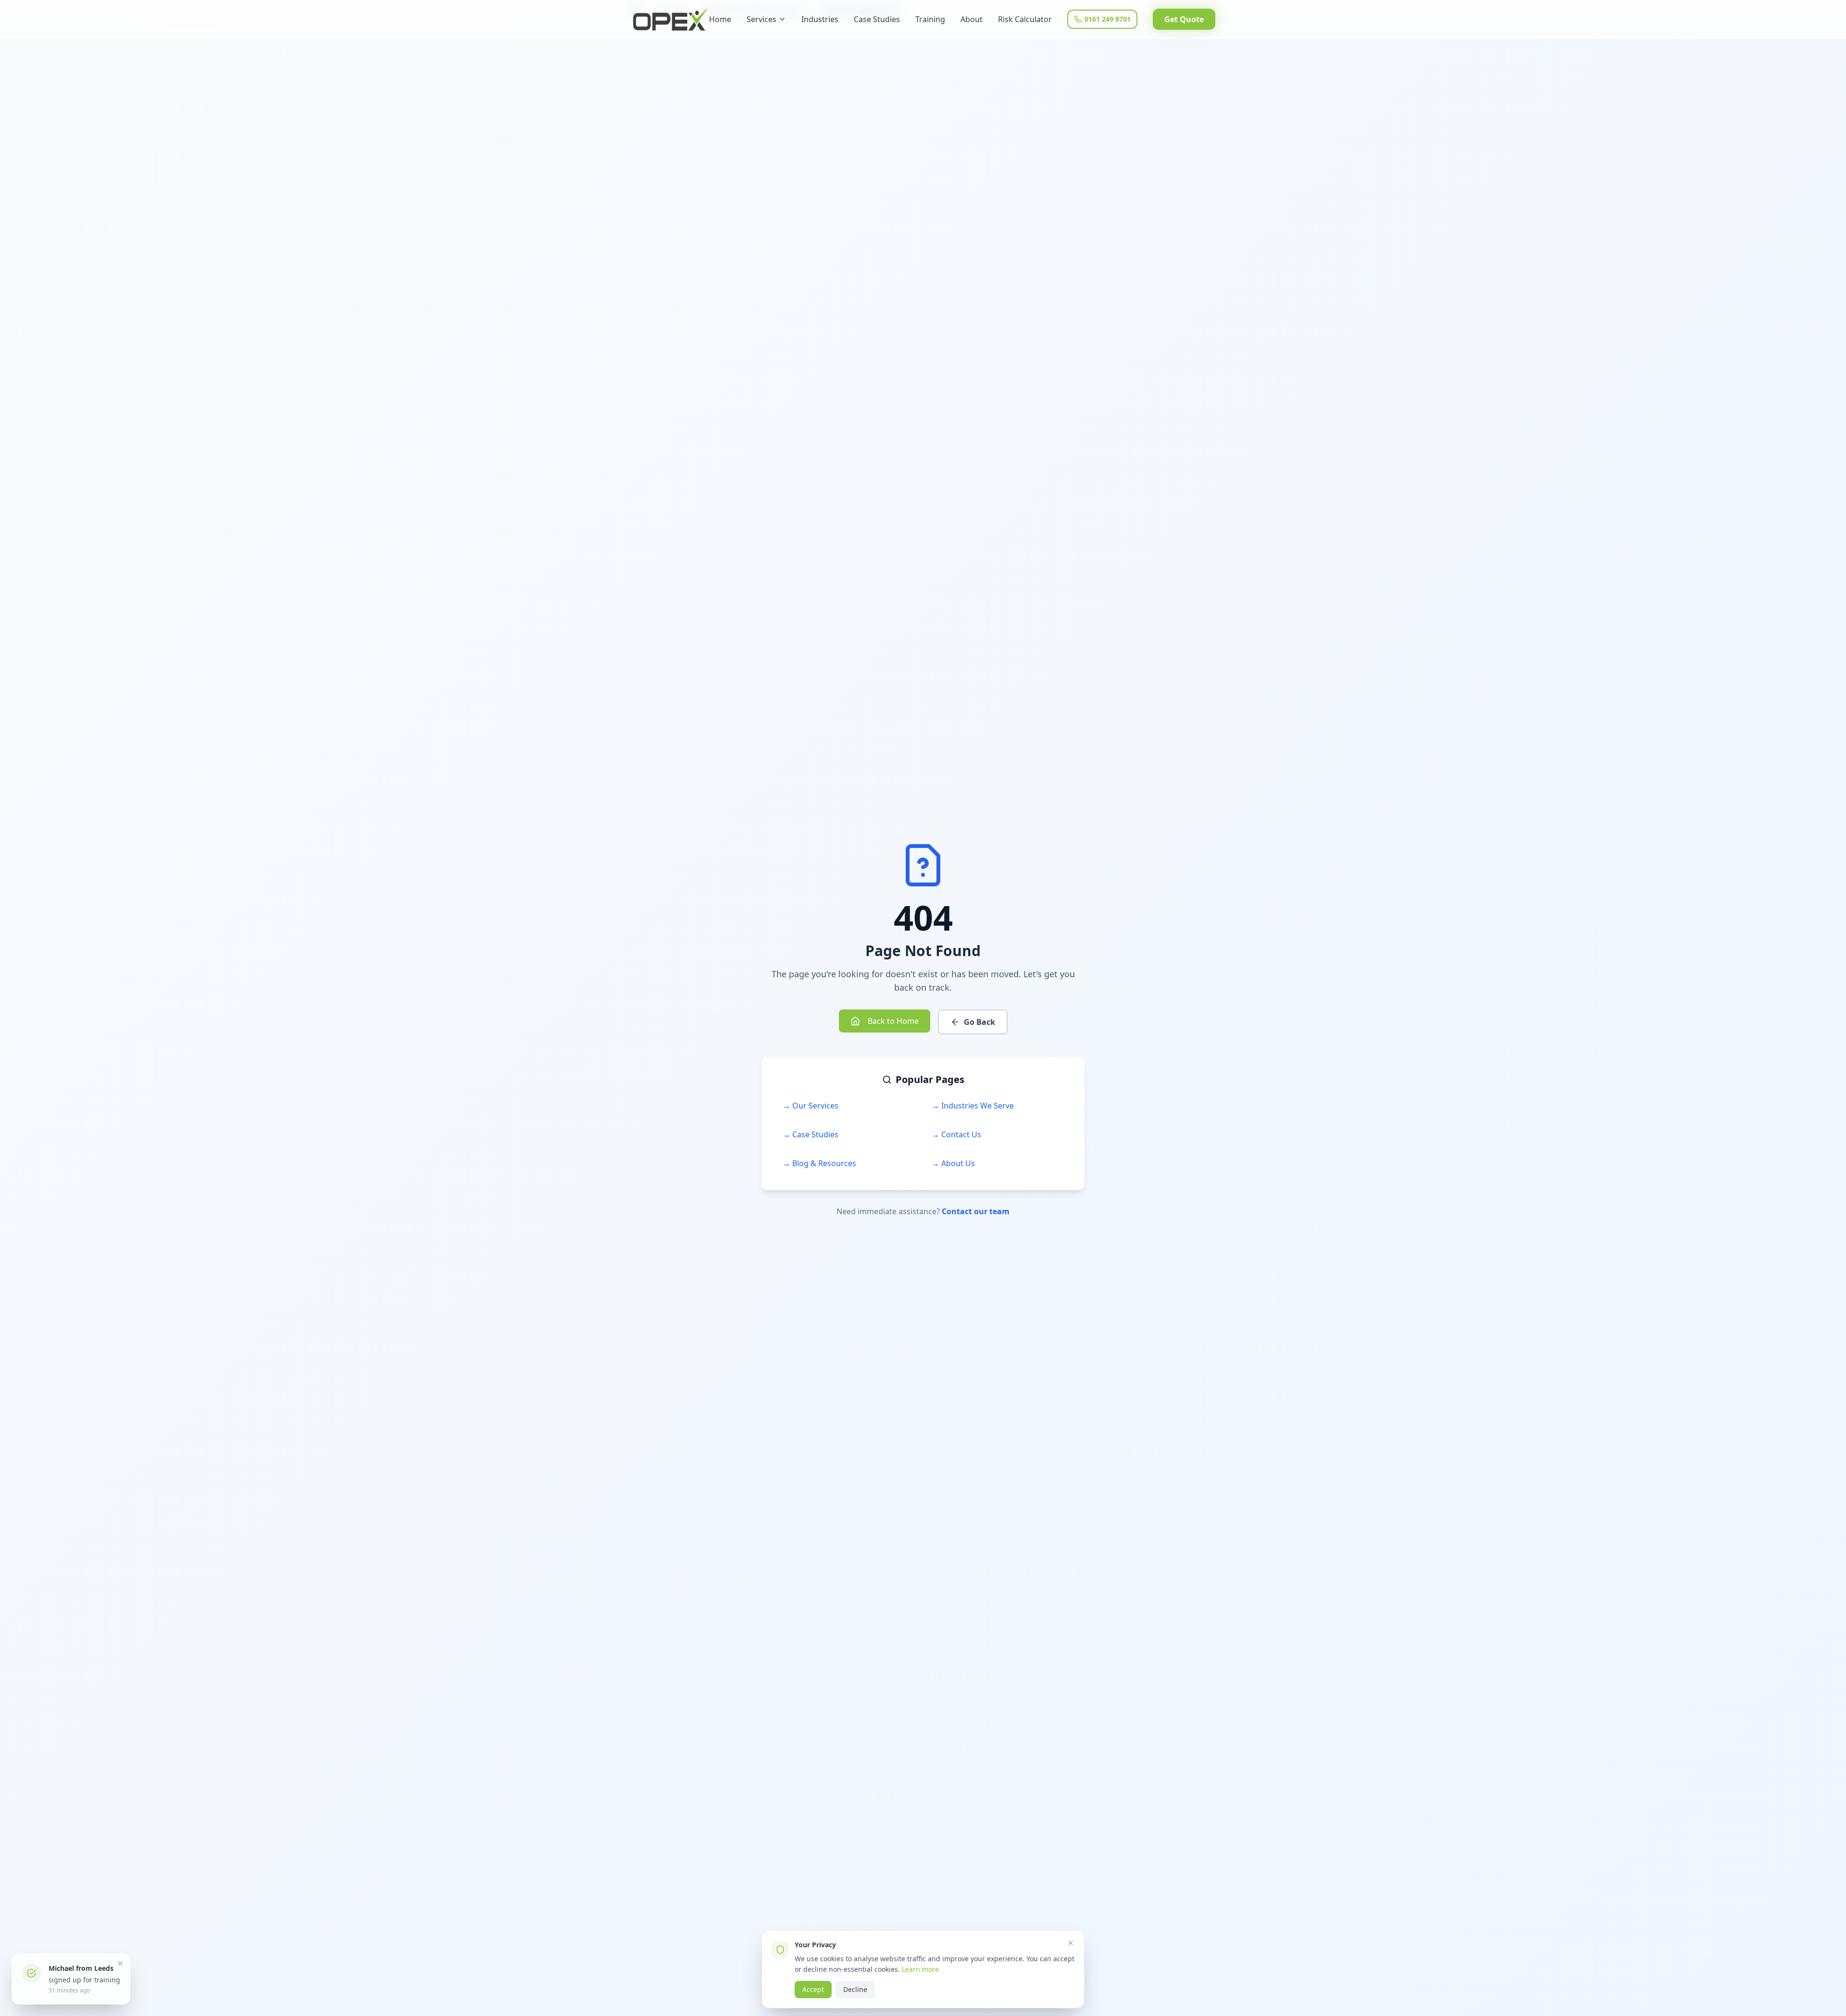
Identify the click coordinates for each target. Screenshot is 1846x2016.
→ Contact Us (956, 1134)
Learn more (920, 1969)
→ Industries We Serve (973, 1106)
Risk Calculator (1025, 19)
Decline (855, 1989)
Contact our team (976, 1211)
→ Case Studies (811, 1134)
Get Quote (1184, 19)
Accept (813, 1989)
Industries (820, 19)
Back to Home (893, 1021)
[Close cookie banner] (1071, 1943)
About (972, 19)
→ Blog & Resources (819, 1163)
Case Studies (877, 19)
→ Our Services (811, 1106)
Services (761, 19)
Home (720, 19)
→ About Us (953, 1163)
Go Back (979, 1022)
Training (930, 19)
